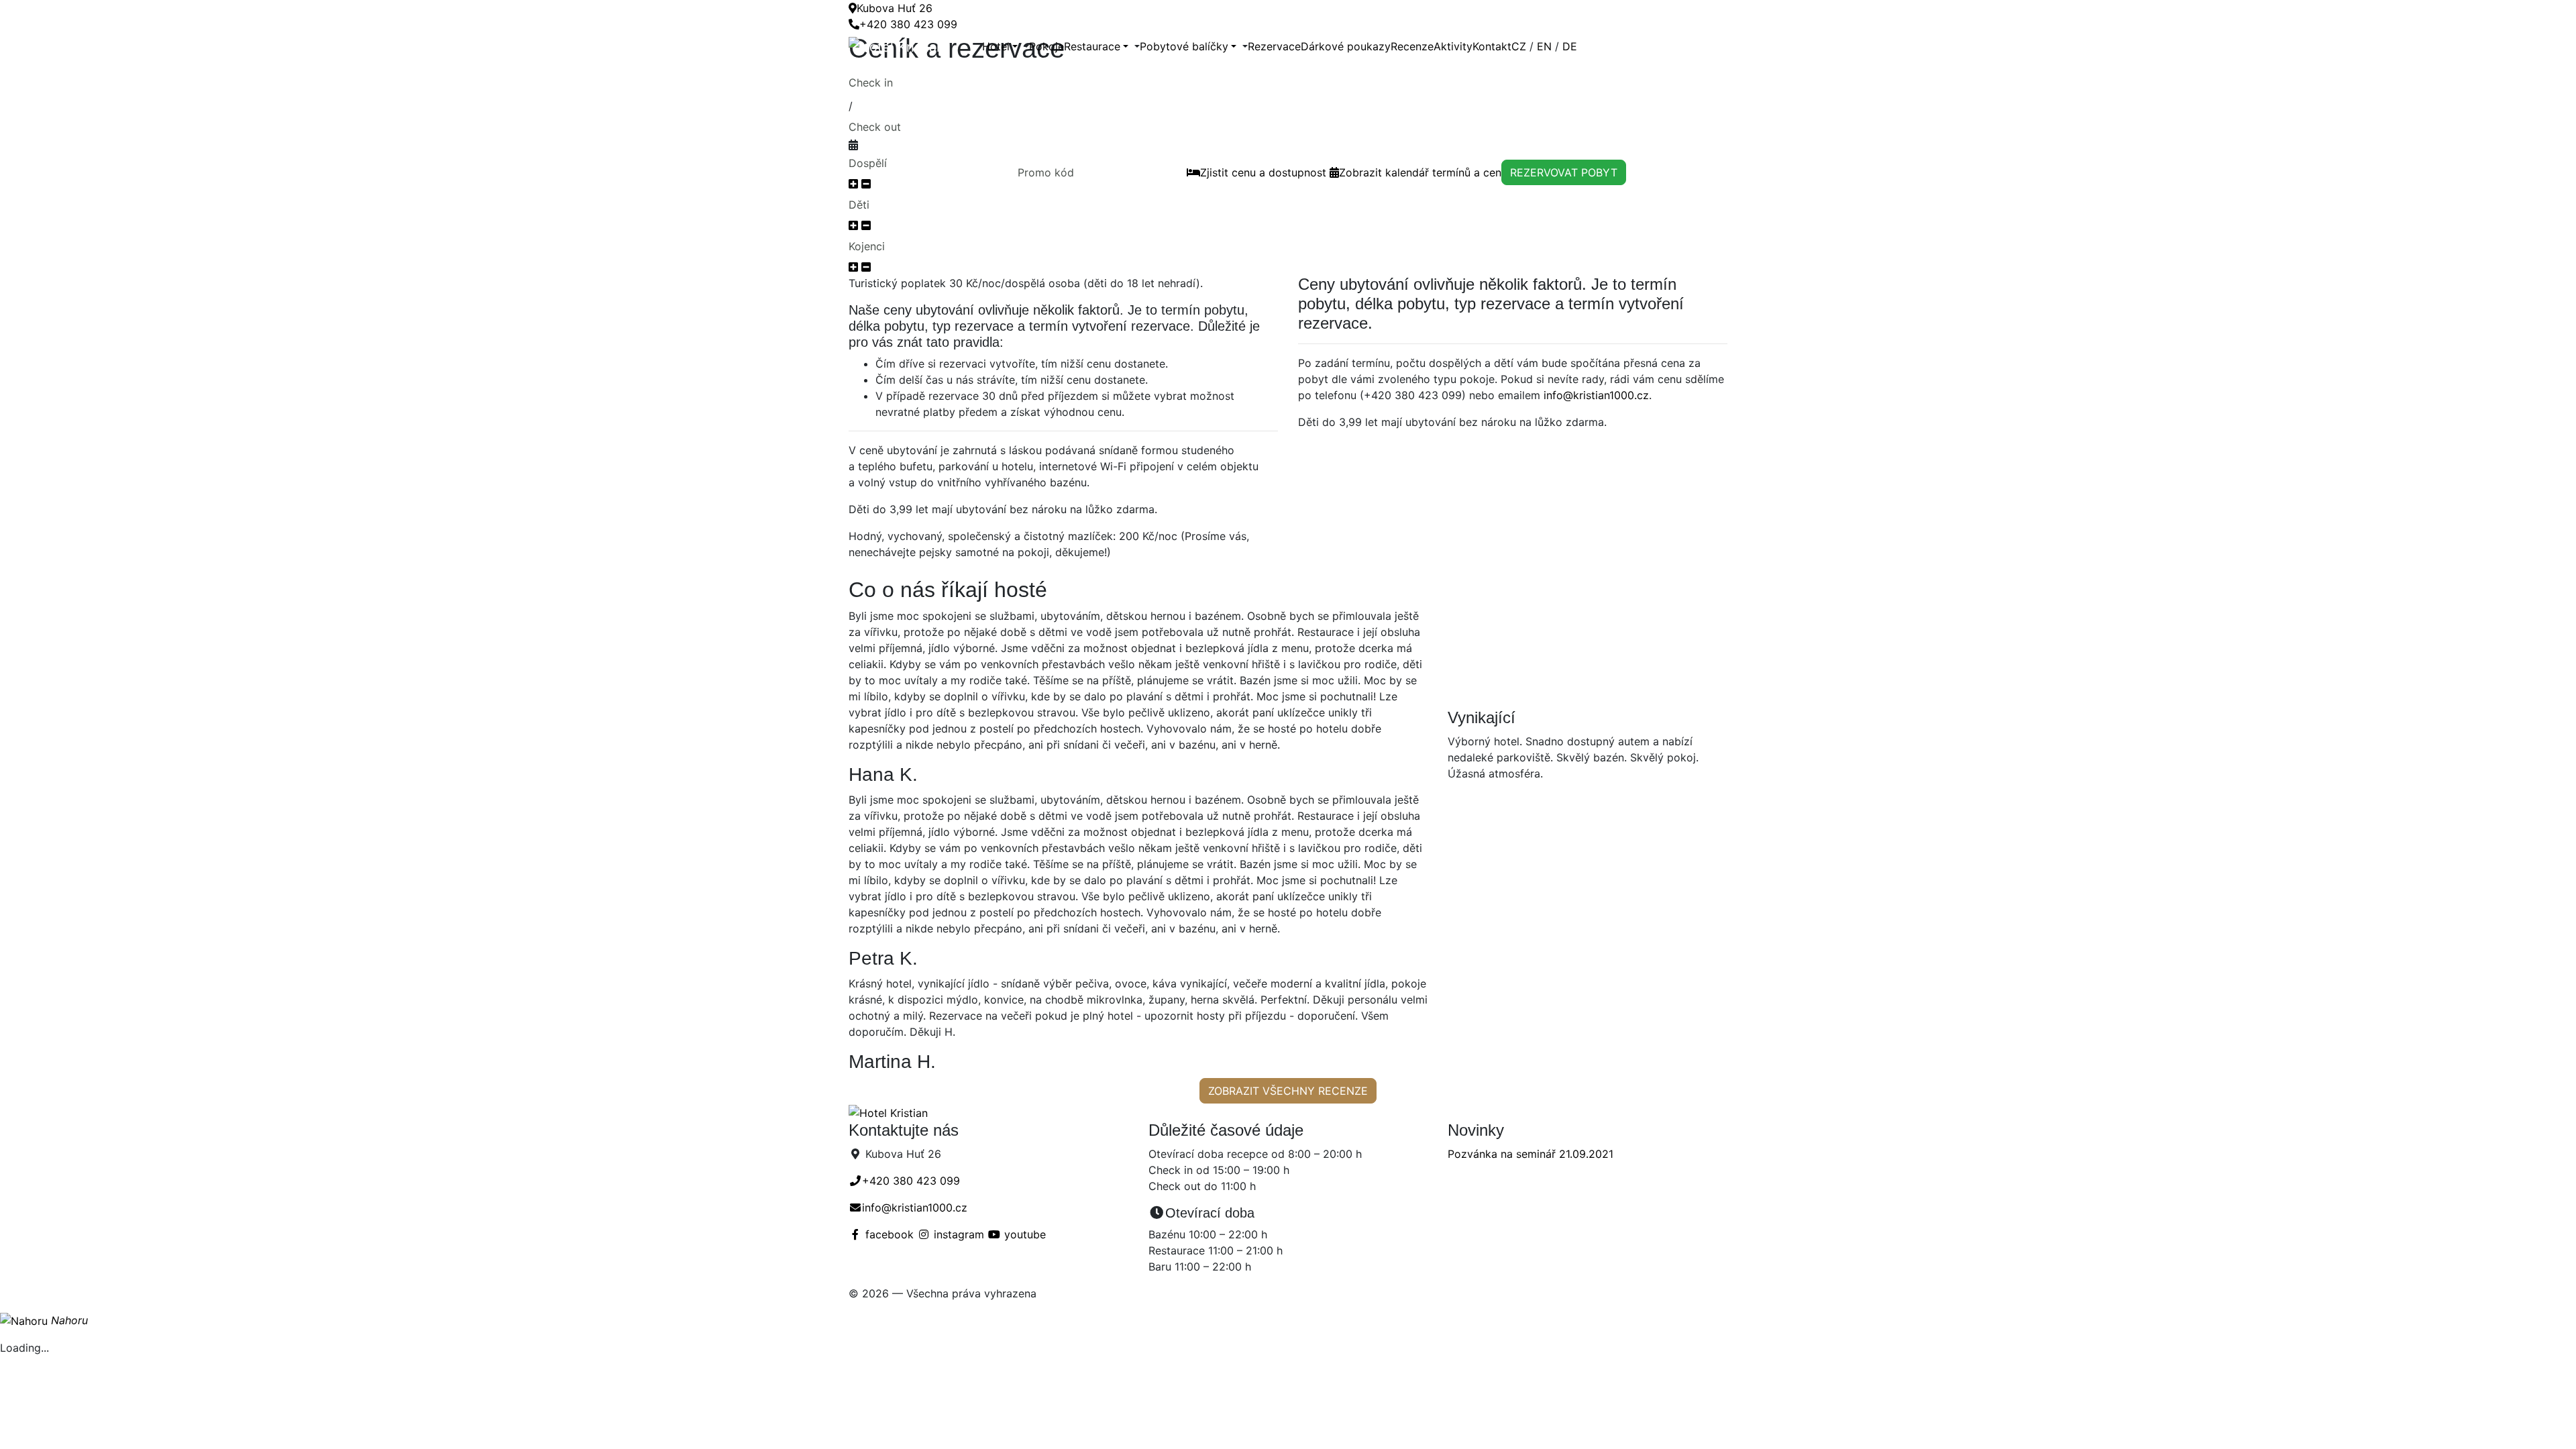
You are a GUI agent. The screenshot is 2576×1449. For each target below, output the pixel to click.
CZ (1519, 46)
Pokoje (1046, 46)
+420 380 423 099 (908, 24)
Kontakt (1492, 46)
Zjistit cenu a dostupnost (1263, 172)
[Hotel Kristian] (915, 46)
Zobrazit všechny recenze (1288, 1091)
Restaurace (1092, 46)
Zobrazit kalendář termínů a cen (1420, 172)
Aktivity (1453, 46)
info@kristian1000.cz (1596, 395)
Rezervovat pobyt (1564, 172)
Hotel (996, 46)
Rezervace (1274, 46)
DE (1570, 46)
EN (1544, 46)
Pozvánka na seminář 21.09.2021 (1531, 1154)
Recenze (1412, 46)
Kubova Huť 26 (895, 8)
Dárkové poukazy (1346, 46)
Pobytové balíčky (1184, 46)
